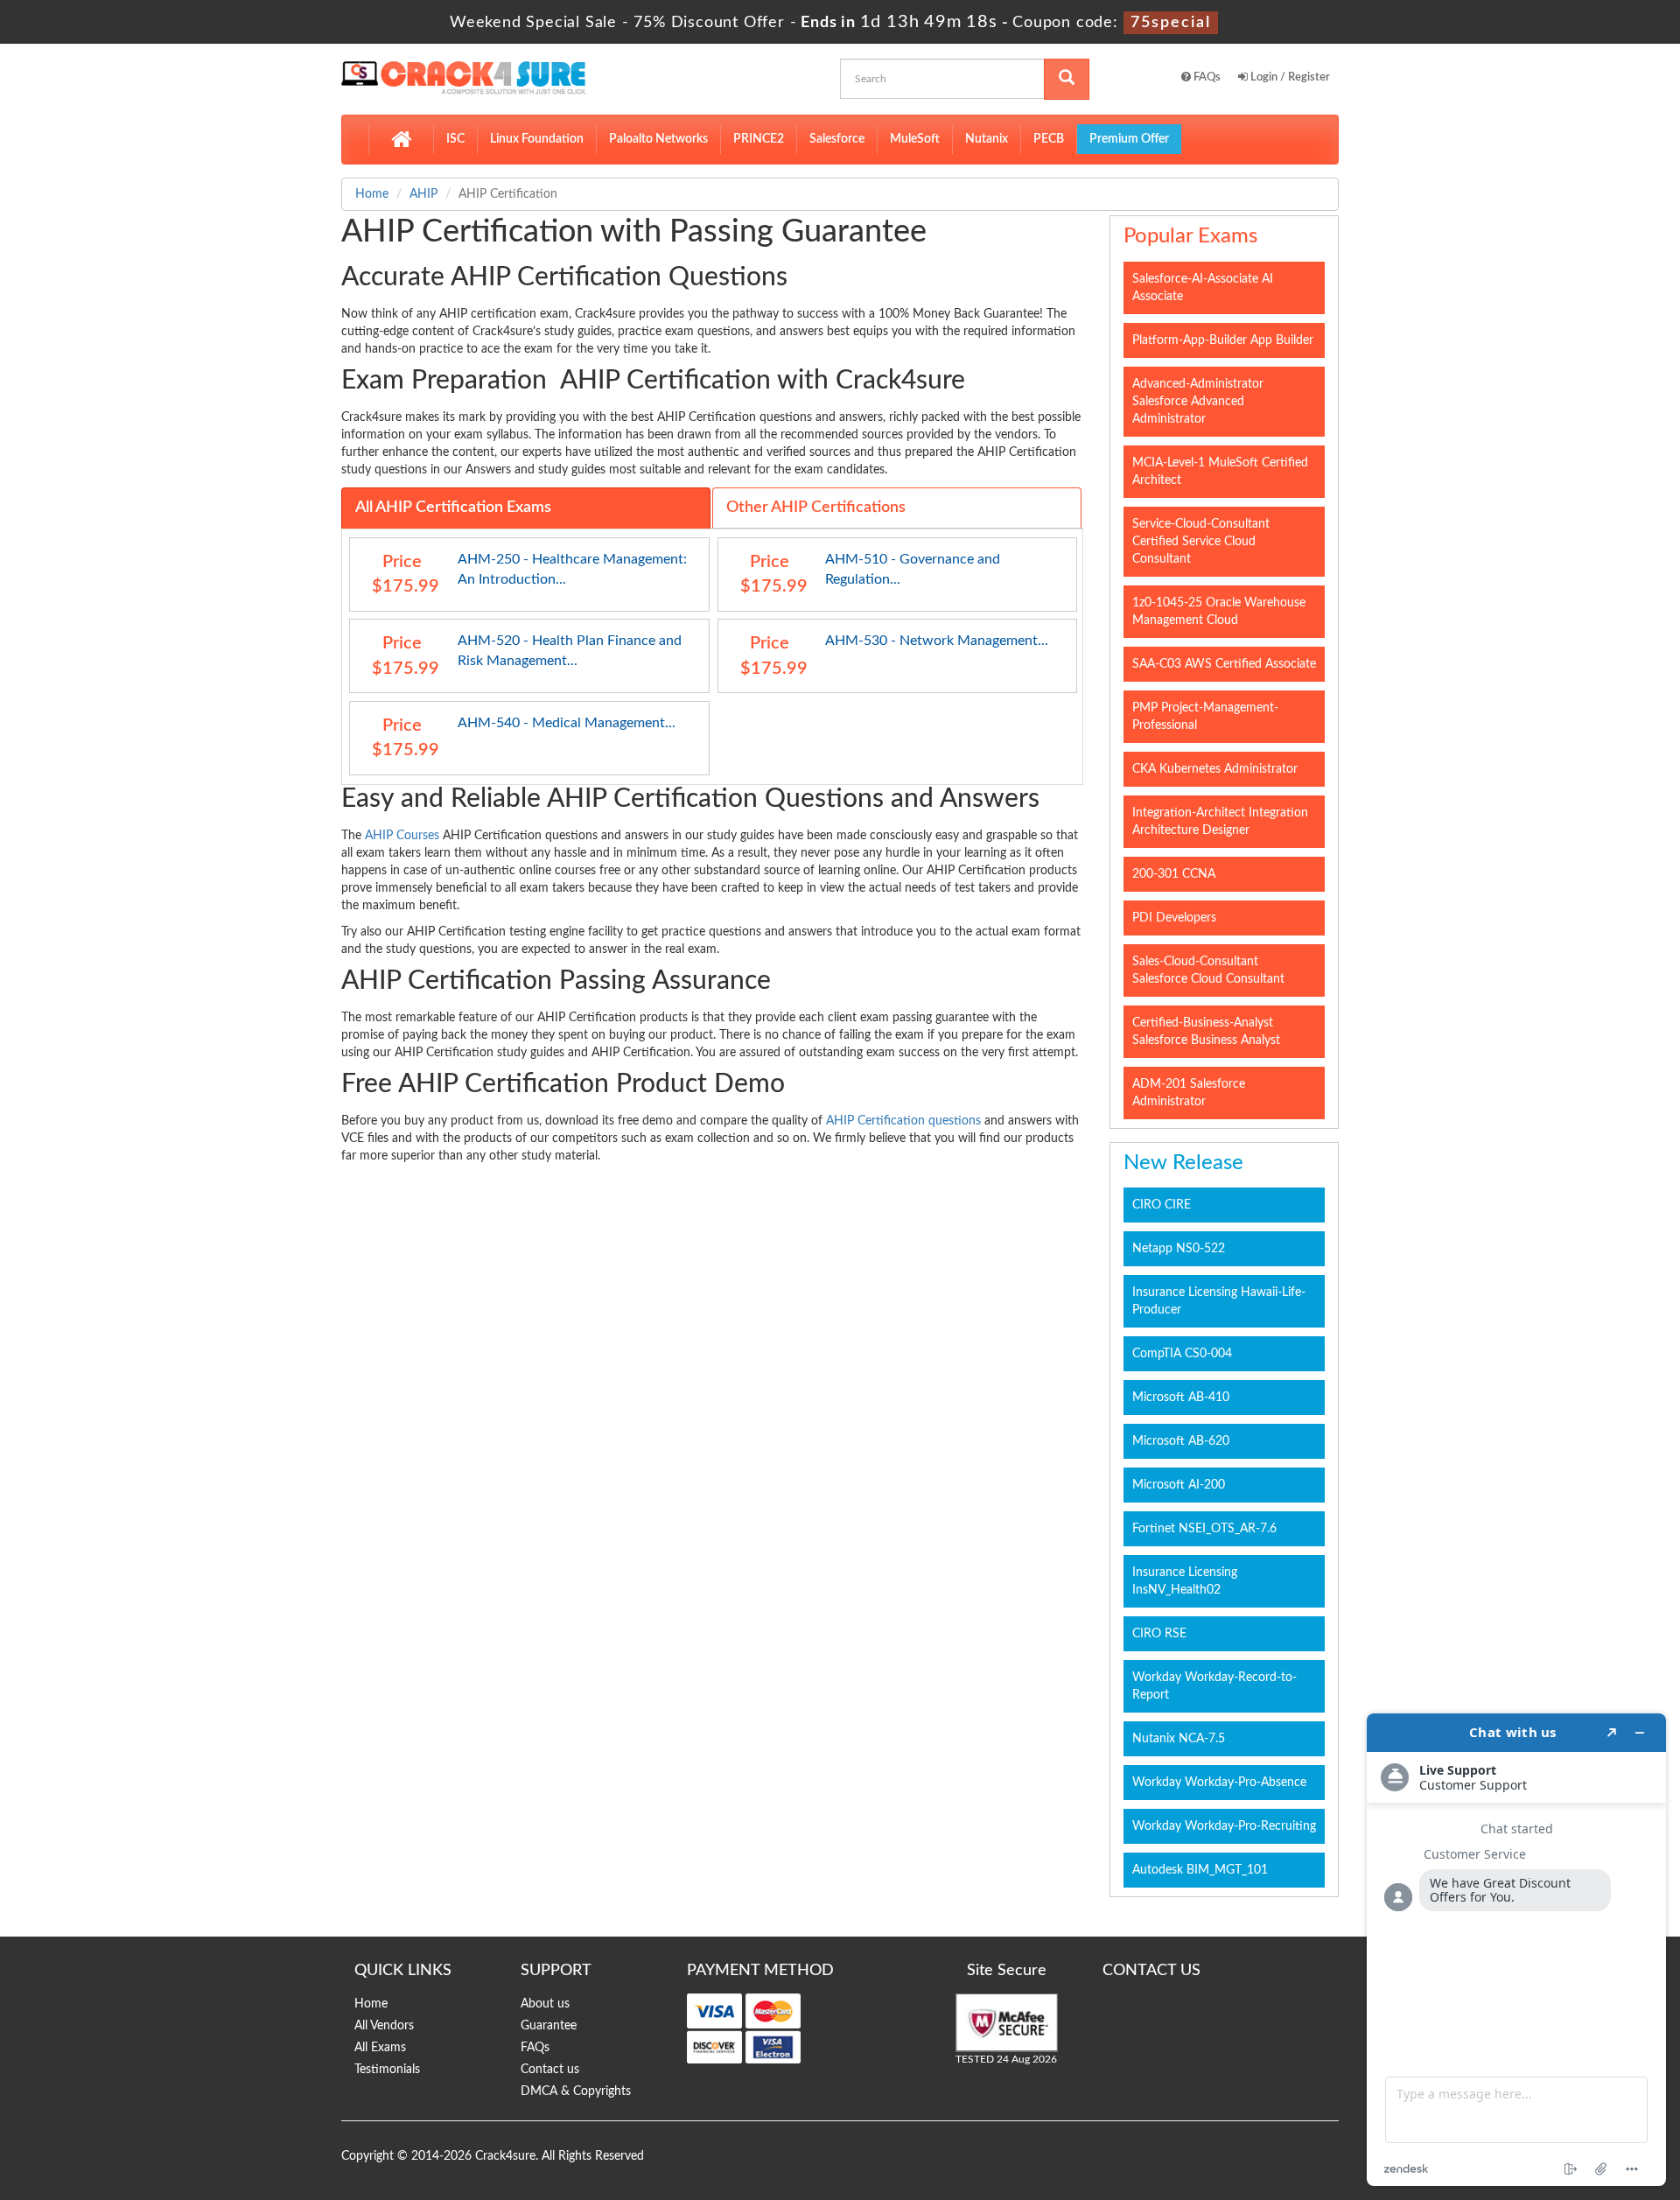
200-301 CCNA (1174, 874)
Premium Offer (1129, 139)
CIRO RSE (1159, 1634)
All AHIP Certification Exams (453, 508)
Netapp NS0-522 (1179, 1249)
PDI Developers (1174, 918)
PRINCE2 (759, 139)
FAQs (1206, 77)
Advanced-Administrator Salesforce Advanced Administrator (1198, 402)
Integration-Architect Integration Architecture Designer (1220, 822)
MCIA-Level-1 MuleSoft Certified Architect (1220, 472)
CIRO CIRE (1162, 1205)
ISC (455, 139)
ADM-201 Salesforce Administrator (1189, 1093)
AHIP (423, 194)
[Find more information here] (1516, 1950)
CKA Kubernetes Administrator (1215, 769)
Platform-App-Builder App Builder (1223, 340)
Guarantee (549, 2026)
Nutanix (987, 139)
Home (372, 194)
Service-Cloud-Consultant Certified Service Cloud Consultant (1201, 542)
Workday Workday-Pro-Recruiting (1224, 1826)
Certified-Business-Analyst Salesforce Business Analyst (1206, 1032)
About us (545, 2004)
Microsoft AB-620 (1181, 1441)
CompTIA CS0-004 (1182, 1354)
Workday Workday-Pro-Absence (1219, 1783)
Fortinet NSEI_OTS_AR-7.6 (1204, 1529)
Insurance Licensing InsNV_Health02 (1185, 1581)
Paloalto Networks (658, 139)
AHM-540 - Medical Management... (567, 723)
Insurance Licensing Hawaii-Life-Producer (1219, 1301)
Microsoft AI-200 (1179, 1485)
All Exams (380, 2048)
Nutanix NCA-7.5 (1179, 1739)
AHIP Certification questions (903, 1121)
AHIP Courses (402, 836)
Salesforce (837, 139)
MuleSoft (915, 139)
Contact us (550, 2070)
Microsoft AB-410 (1181, 1398)
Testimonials (387, 2070)
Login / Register (1289, 77)
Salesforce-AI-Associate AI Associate (1203, 288)
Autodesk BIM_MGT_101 (1200, 1870)
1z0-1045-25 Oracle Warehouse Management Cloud (1219, 612)
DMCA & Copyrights (576, 2091)
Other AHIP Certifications (816, 508)
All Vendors (384, 2026)
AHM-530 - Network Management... (937, 641)
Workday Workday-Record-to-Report (1214, 1686)
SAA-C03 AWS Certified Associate (1224, 664)
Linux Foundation (537, 139)
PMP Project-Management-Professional (1205, 717)
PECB (1049, 139)
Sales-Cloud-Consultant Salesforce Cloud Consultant (1208, 970)
